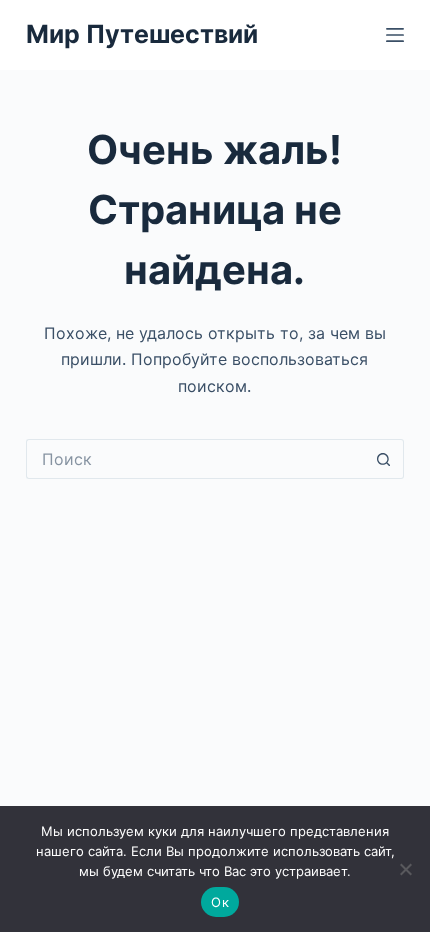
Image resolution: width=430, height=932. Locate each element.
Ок (220, 902)
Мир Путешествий (142, 34)
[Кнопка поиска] (384, 459)
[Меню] (395, 35)
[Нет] (405, 869)
